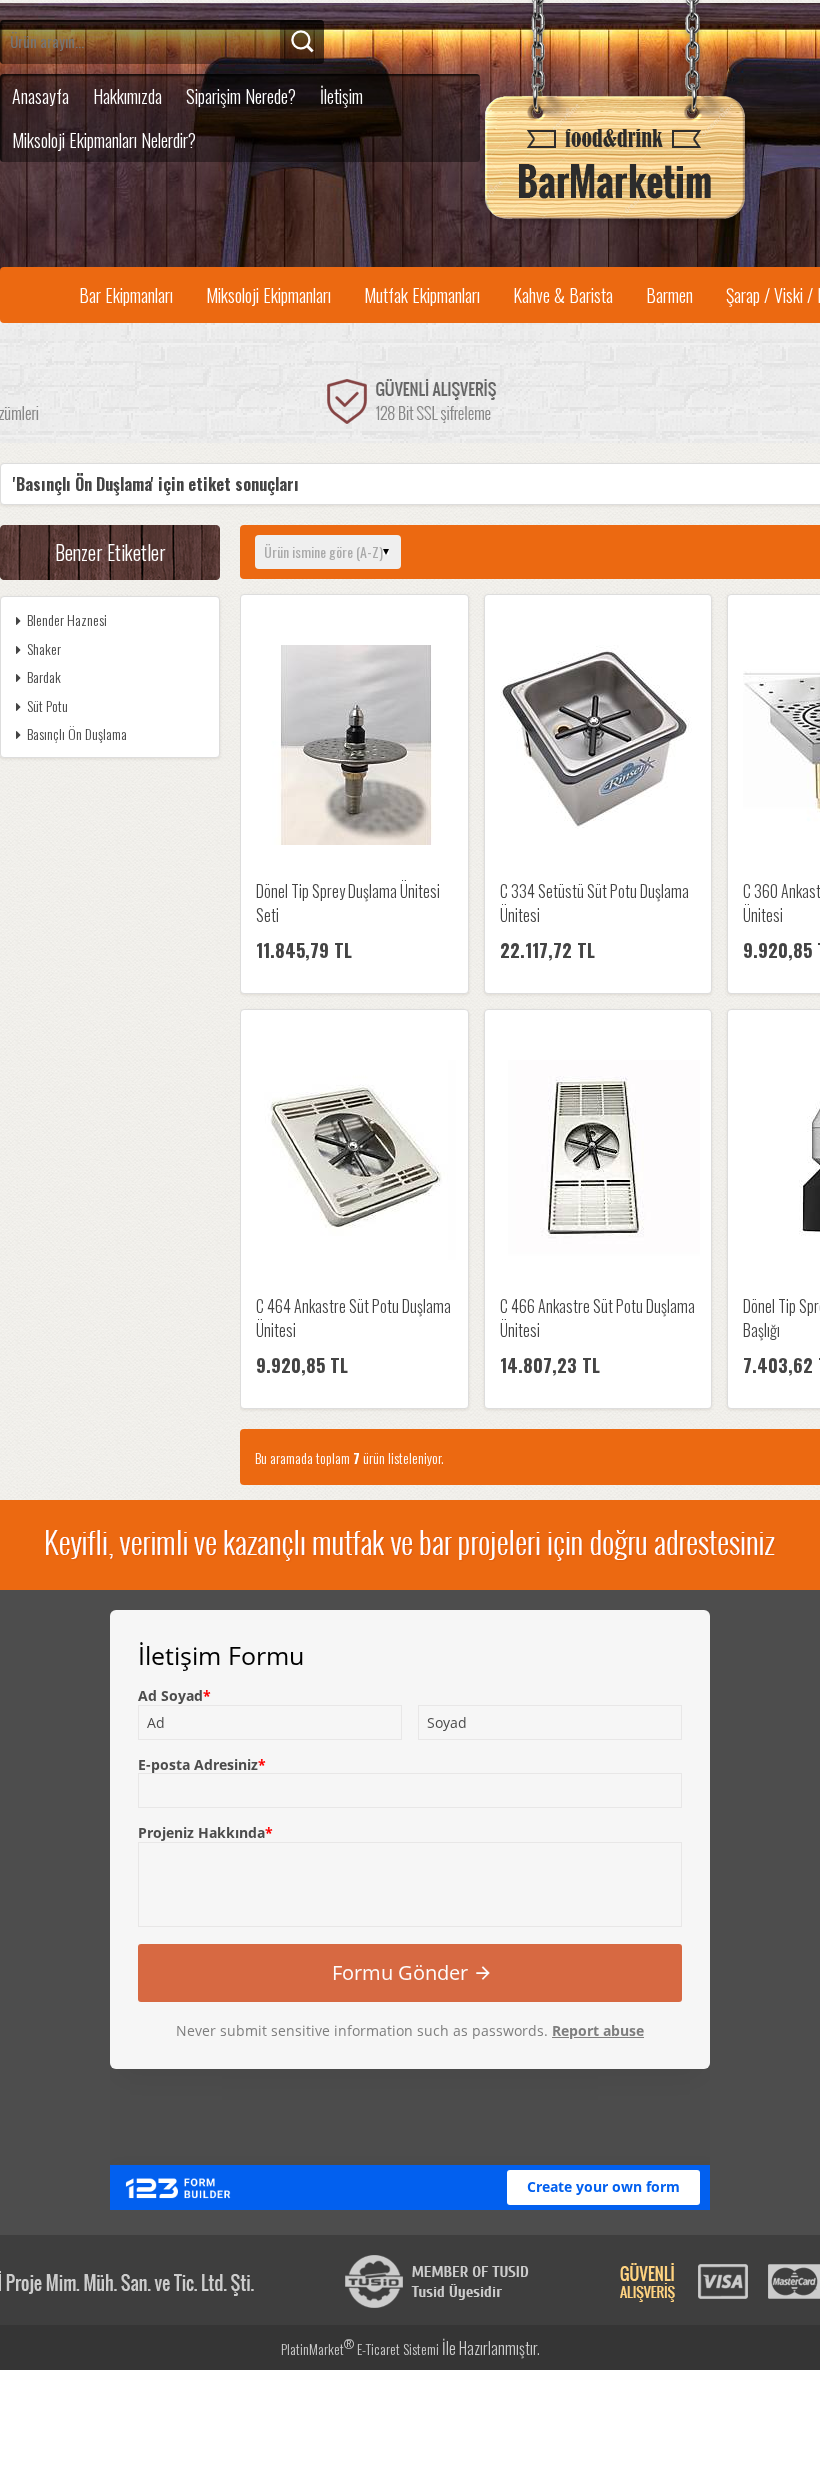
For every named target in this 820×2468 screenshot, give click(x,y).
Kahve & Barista (563, 295)
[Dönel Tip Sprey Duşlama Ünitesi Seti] (354, 747)
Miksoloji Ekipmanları (268, 295)
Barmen (669, 295)
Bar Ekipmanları (126, 295)
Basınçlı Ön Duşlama (77, 733)
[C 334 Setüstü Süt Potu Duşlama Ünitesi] (598, 747)
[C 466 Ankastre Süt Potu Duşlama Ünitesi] (598, 1162)
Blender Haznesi (67, 619)
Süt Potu (47, 705)
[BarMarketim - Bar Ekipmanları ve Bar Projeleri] (615, 219)
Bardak (44, 676)
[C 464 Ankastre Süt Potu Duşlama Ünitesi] (354, 1162)
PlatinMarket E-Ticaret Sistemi (360, 2348)
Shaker (44, 648)
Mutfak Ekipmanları (422, 295)
